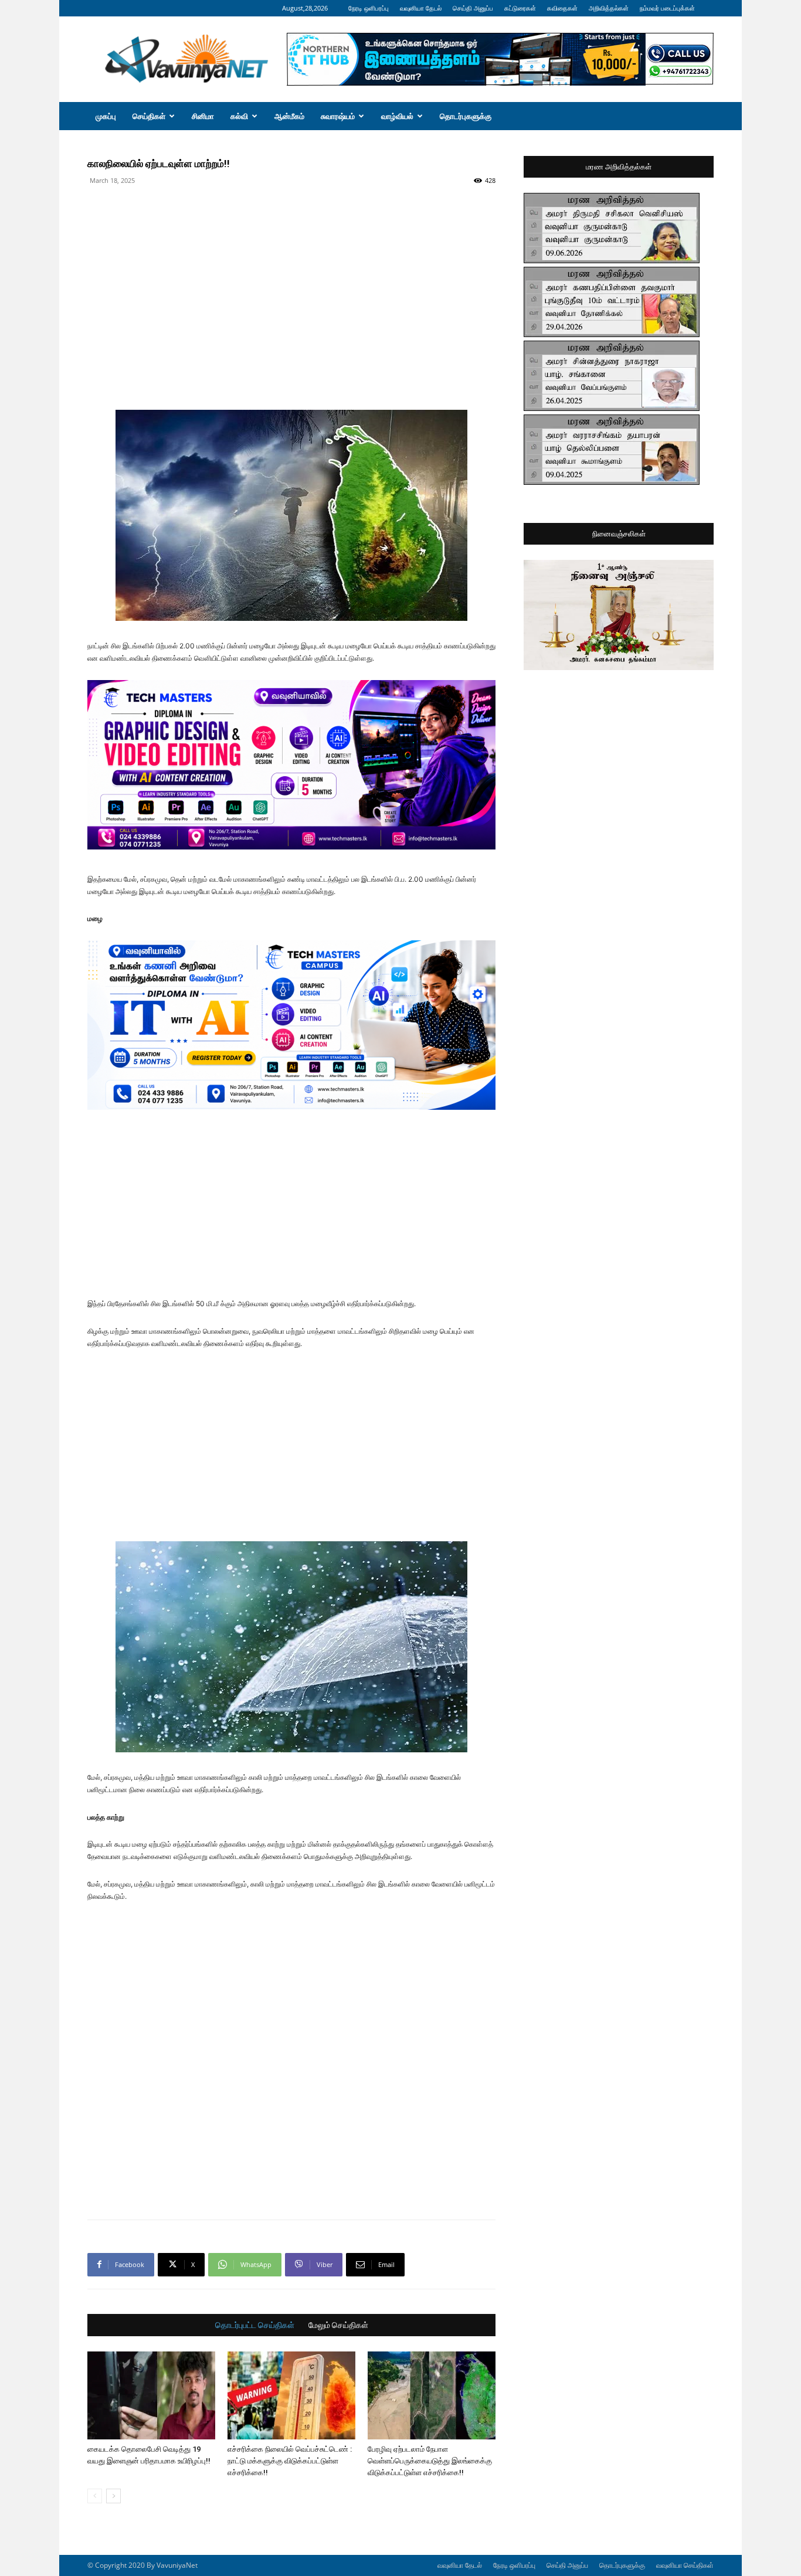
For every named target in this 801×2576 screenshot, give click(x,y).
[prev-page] (95, 2496)
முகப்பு (106, 116)
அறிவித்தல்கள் (609, 8)
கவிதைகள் (562, 8)
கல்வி (239, 116)
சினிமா (203, 116)
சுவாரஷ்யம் (338, 116)
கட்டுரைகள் (520, 8)
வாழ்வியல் (397, 116)
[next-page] (113, 2496)
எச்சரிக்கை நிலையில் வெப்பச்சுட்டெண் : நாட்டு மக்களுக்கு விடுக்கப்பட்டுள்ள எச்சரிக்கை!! (290, 2461)
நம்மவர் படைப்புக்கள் (667, 8)
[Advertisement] (291, 216)
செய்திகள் (149, 116)
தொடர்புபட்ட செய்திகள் (255, 2325)
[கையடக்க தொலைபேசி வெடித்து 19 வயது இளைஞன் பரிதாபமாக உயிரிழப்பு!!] (151, 2395)
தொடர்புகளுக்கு (466, 116)
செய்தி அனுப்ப (473, 8)
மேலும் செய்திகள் (338, 2325)
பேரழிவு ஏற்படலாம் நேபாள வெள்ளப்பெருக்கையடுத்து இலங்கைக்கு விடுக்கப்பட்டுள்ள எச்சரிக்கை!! (430, 2461)
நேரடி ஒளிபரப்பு (369, 8)
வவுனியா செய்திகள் (685, 2565)
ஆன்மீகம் (289, 116)
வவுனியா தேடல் (421, 8)
